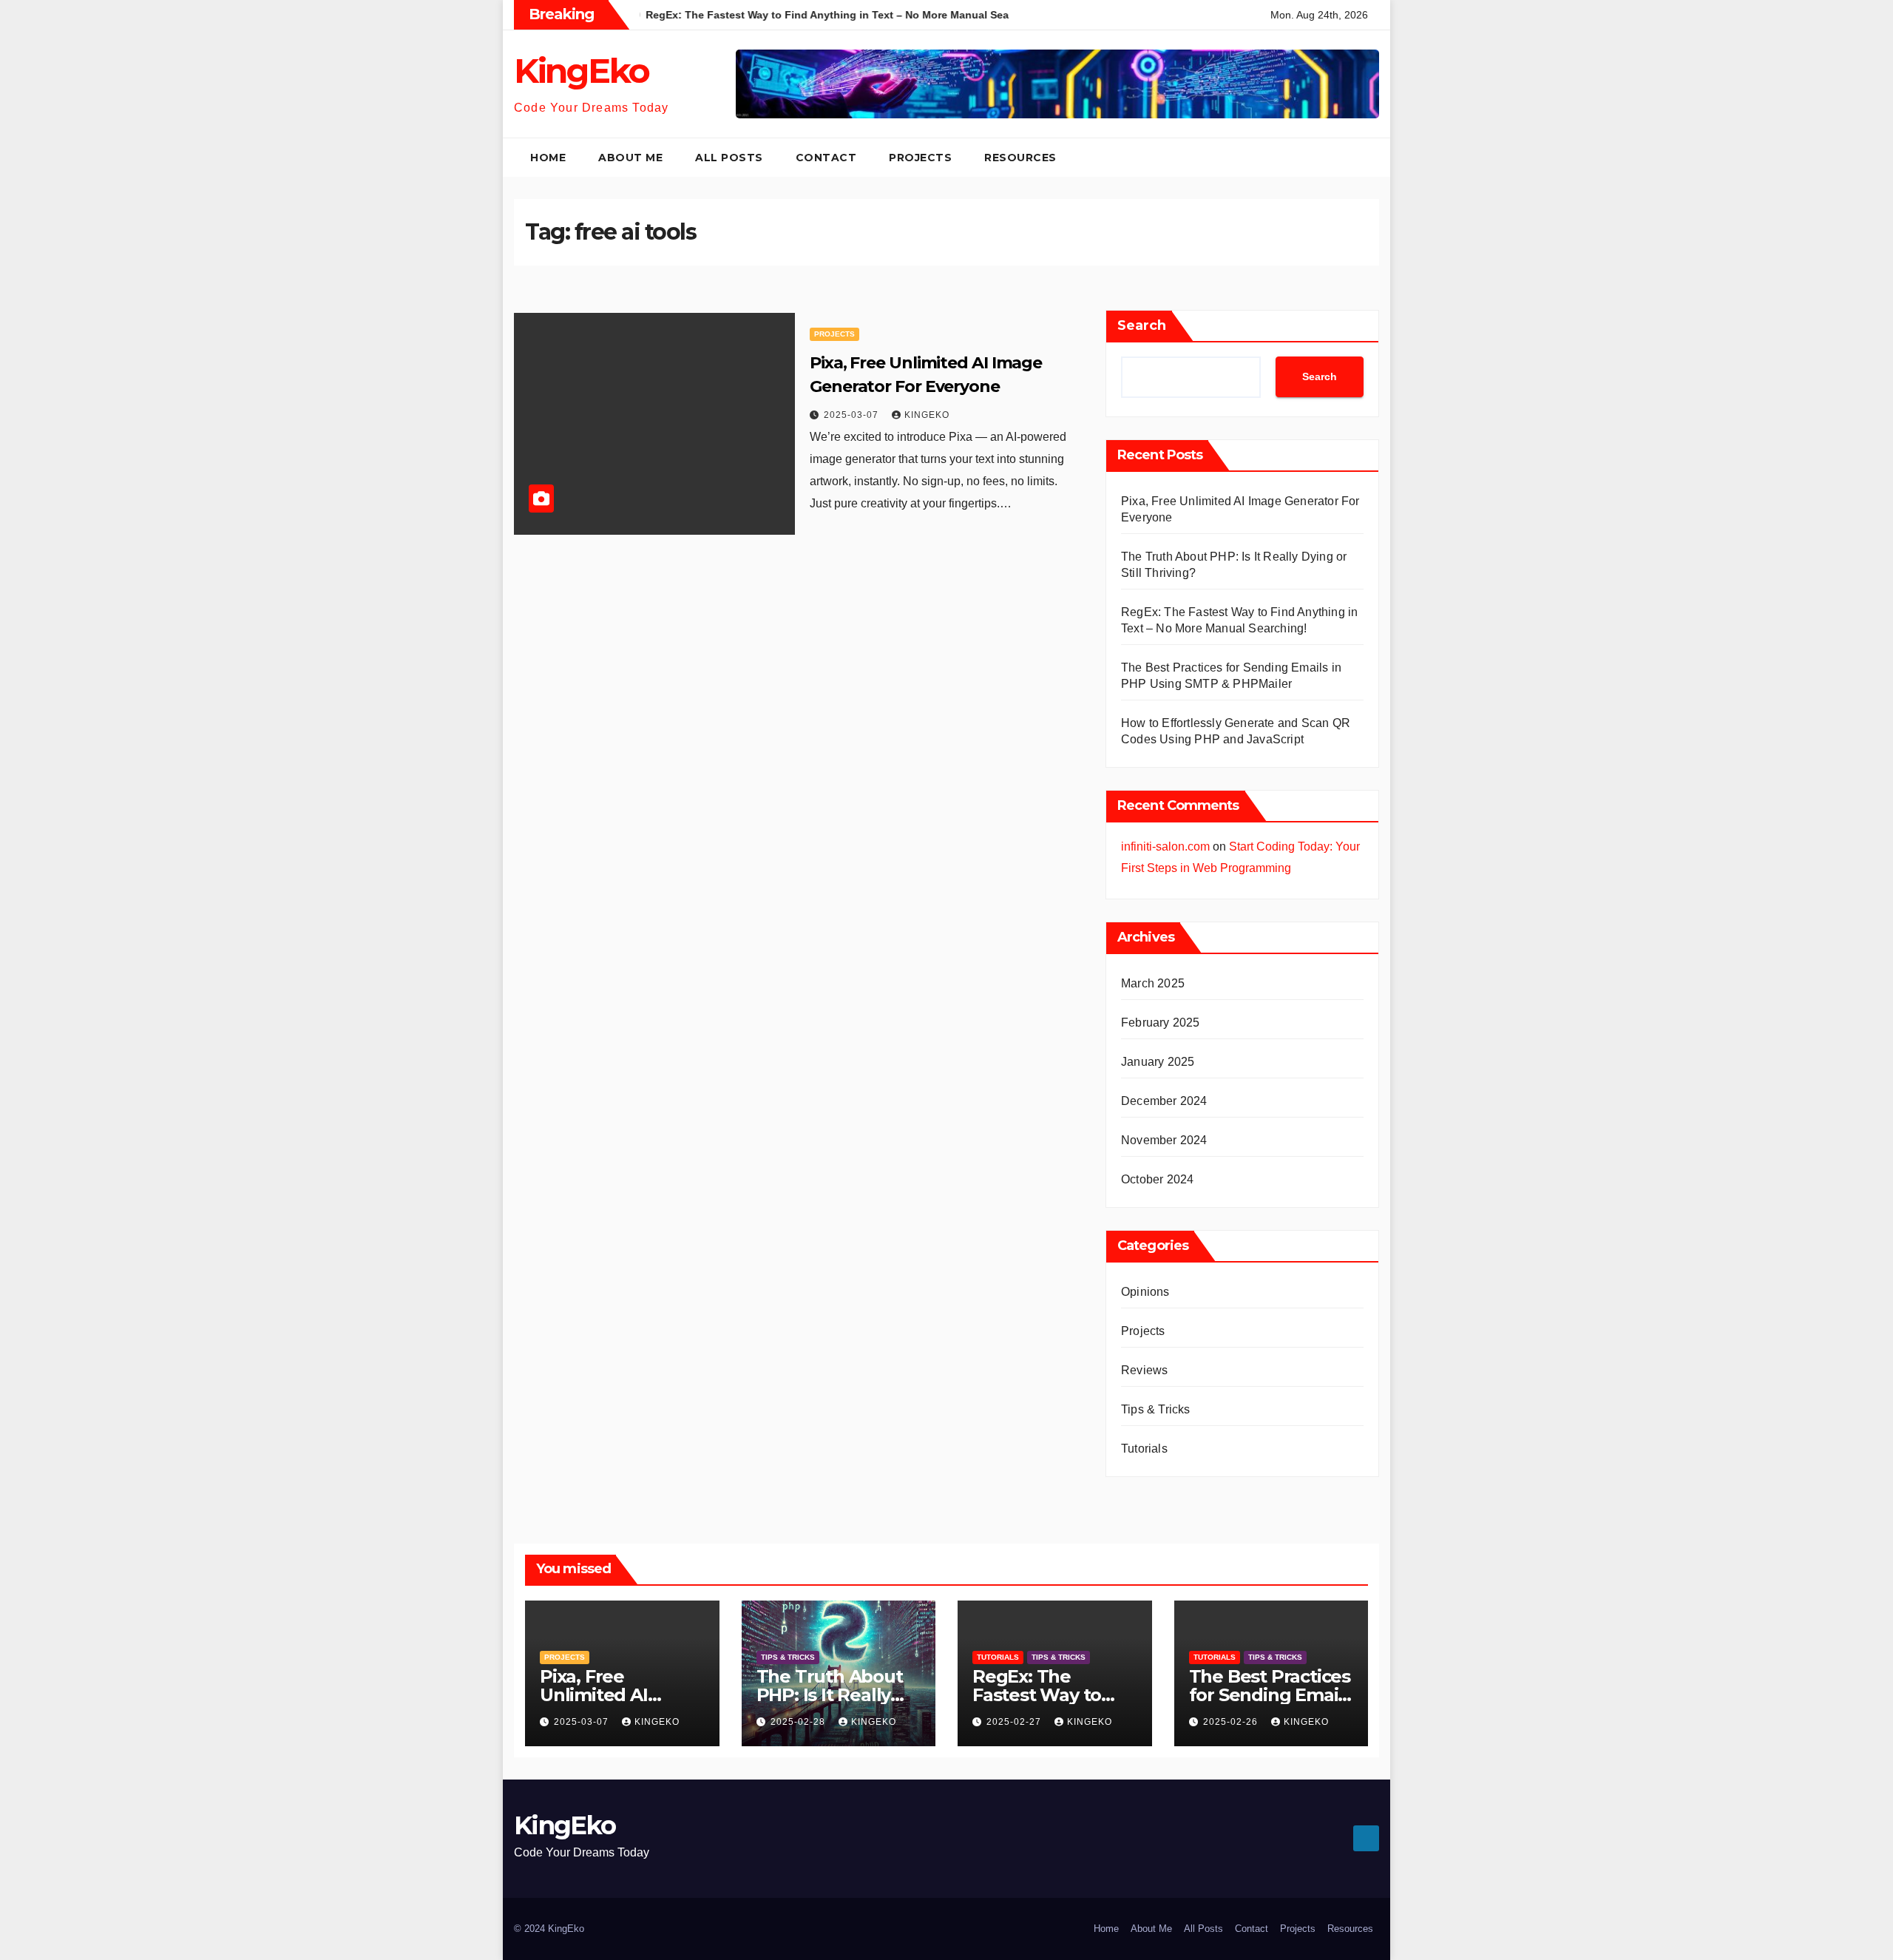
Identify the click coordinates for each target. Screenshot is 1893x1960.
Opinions (1145, 1292)
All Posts (729, 158)
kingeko (927, 415)
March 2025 (1153, 983)
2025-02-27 (1015, 1722)
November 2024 (1164, 1140)
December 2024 (1164, 1101)
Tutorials (1144, 1449)
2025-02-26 (1232, 1722)
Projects (920, 158)
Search (1142, 325)
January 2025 (1158, 1062)
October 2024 (1157, 1179)
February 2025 (1161, 1023)
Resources (1020, 158)
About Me (630, 158)
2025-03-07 (853, 415)
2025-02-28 (799, 1722)
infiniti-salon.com (1165, 846)
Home (548, 158)
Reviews (1144, 1370)
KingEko (582, 71)
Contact (826, 158)
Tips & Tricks (1156, 1409)
